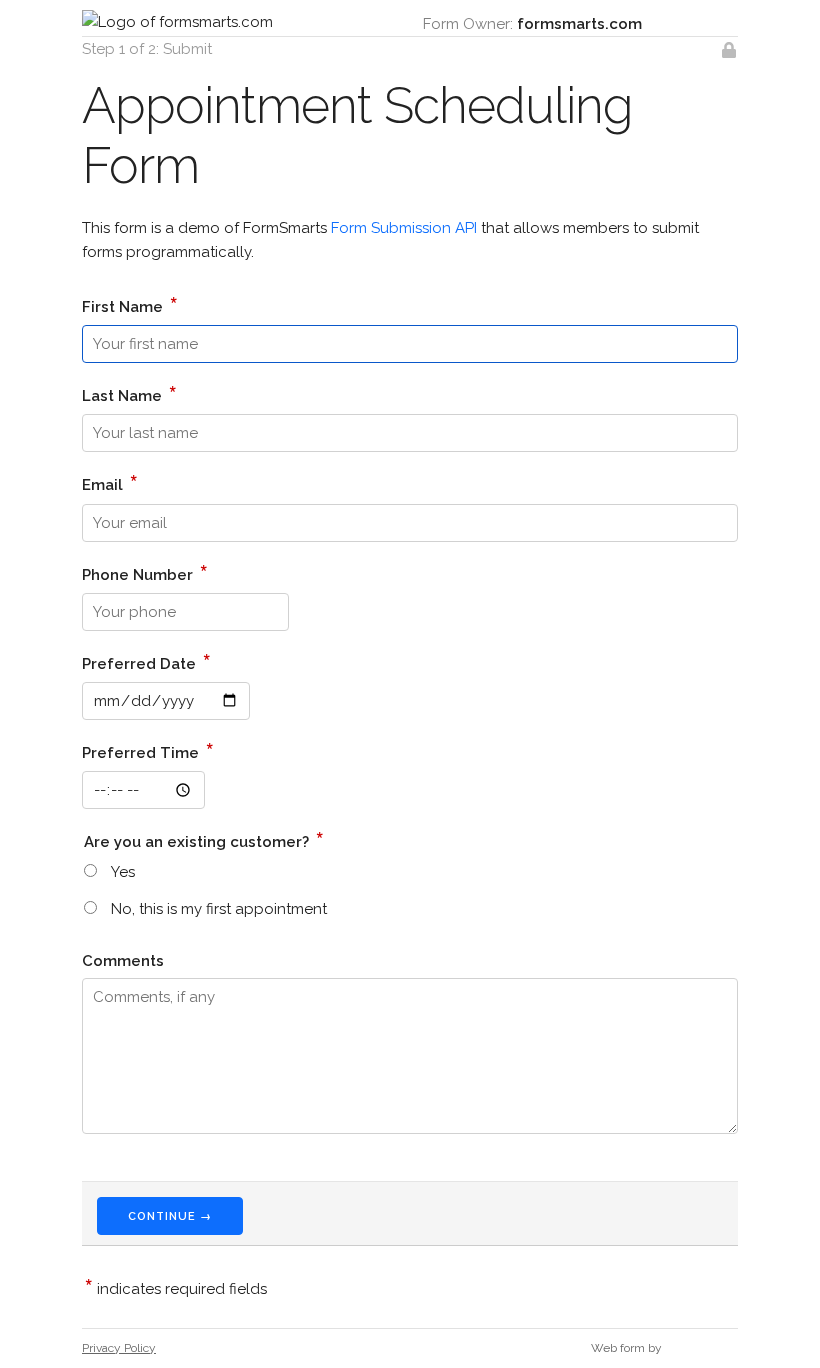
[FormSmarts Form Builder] (701, 1348)
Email (110, 482)
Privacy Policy (119, 1348)
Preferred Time (148, 750)
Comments (123, 961)
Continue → (170, 1216)
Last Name (129, 393)
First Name (130, 304)
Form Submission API (404, 228)
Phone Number (145, 572)
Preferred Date (146, 661)
